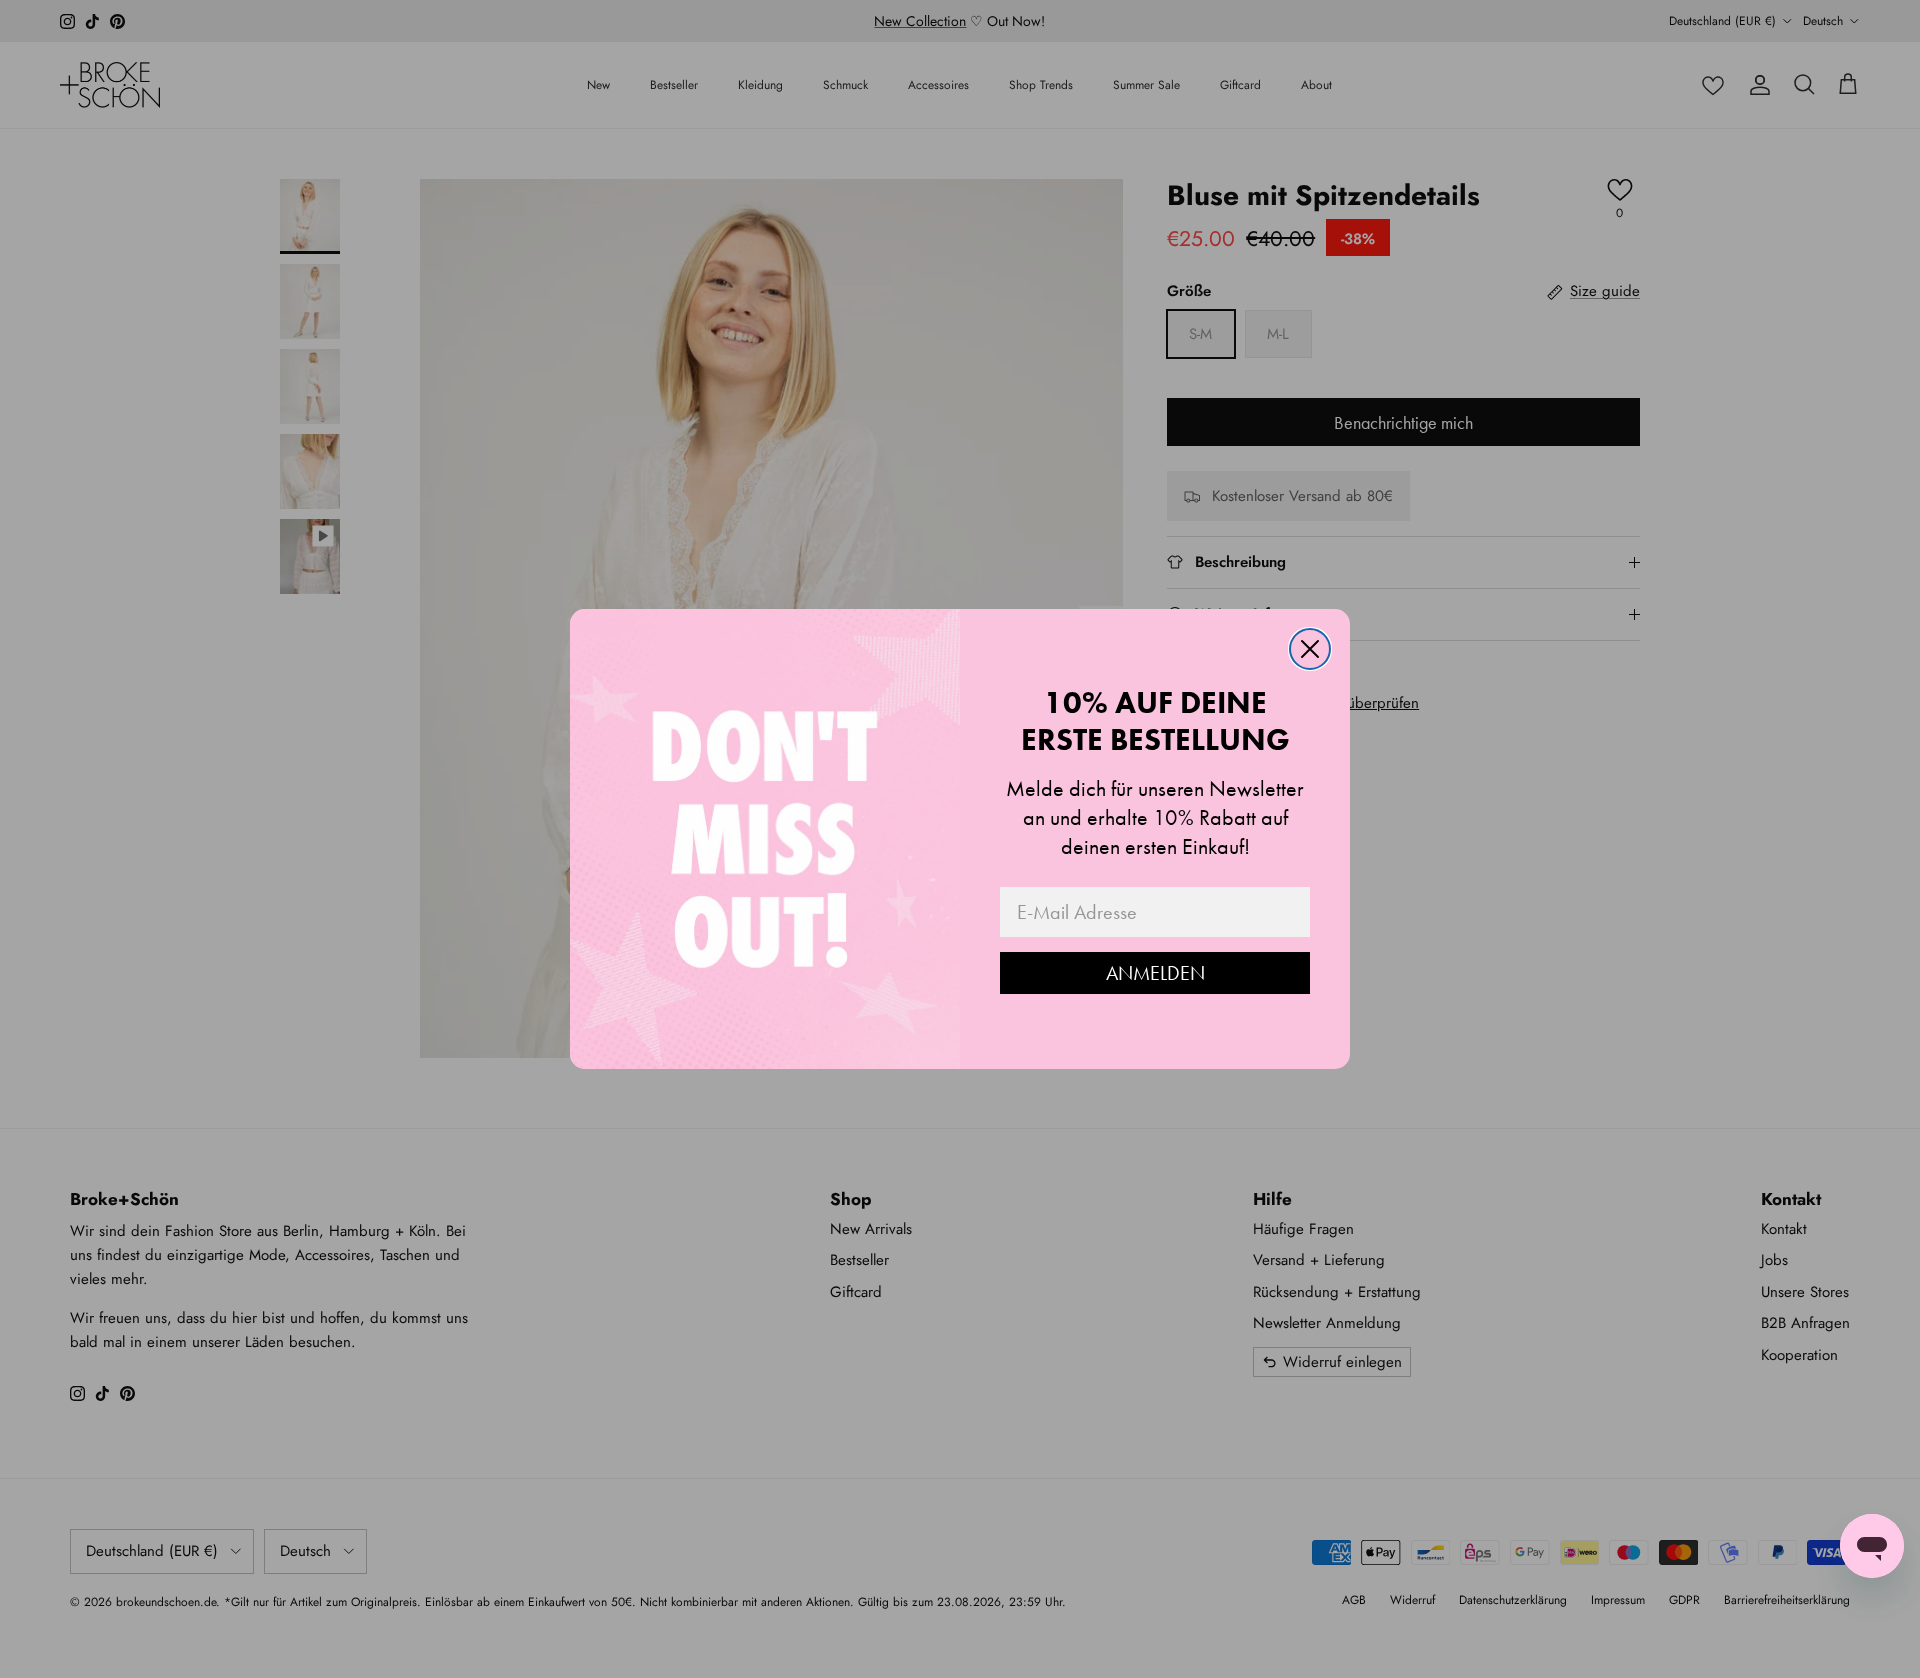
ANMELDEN (1155, 973)
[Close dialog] (1310, 649)
